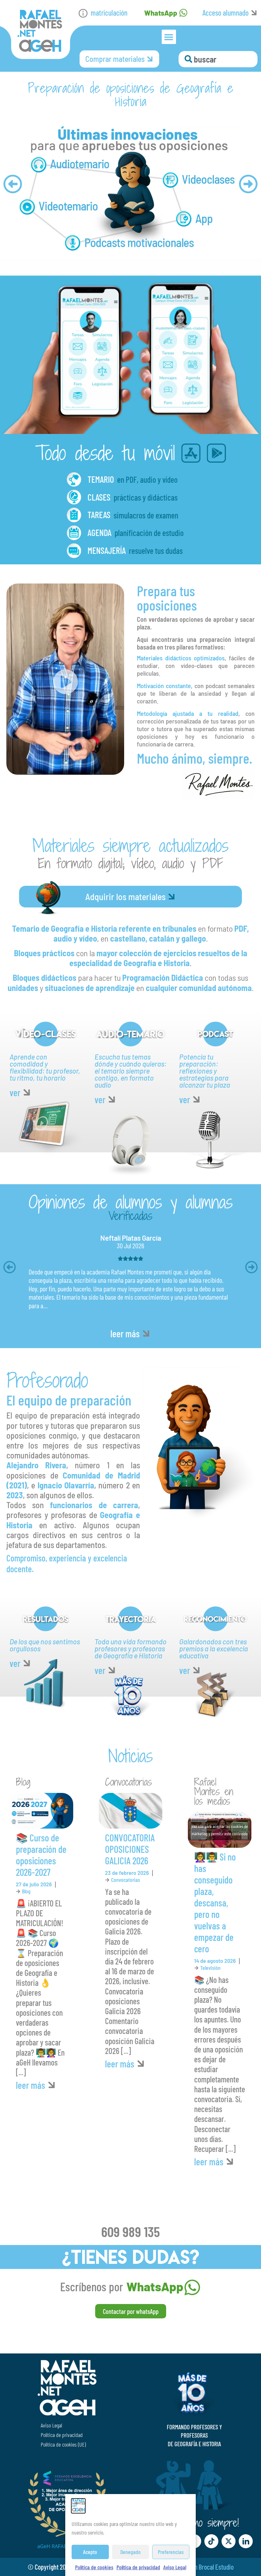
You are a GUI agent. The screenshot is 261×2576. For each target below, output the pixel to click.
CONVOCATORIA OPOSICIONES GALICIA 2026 (130, 1849)
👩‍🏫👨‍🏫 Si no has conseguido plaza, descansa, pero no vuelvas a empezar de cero (215, 1903)
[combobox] (218, 59)
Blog (26, 1891)
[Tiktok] (211, 2541)
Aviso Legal (175, 2567)
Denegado (130, 2552)
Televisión (210, 1968)
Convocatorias (126, 1880)
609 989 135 (130, 2231)
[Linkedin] (246, 2541)
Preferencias (171, 2552)
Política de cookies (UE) (63, 2444)
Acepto (90, 2552)
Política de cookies (94, 2567)
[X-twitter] (229, 2541)
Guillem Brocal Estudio (207, 2567)
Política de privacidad (138, 2567)
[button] (169, 37)
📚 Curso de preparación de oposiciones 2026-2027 (41, 1855)
